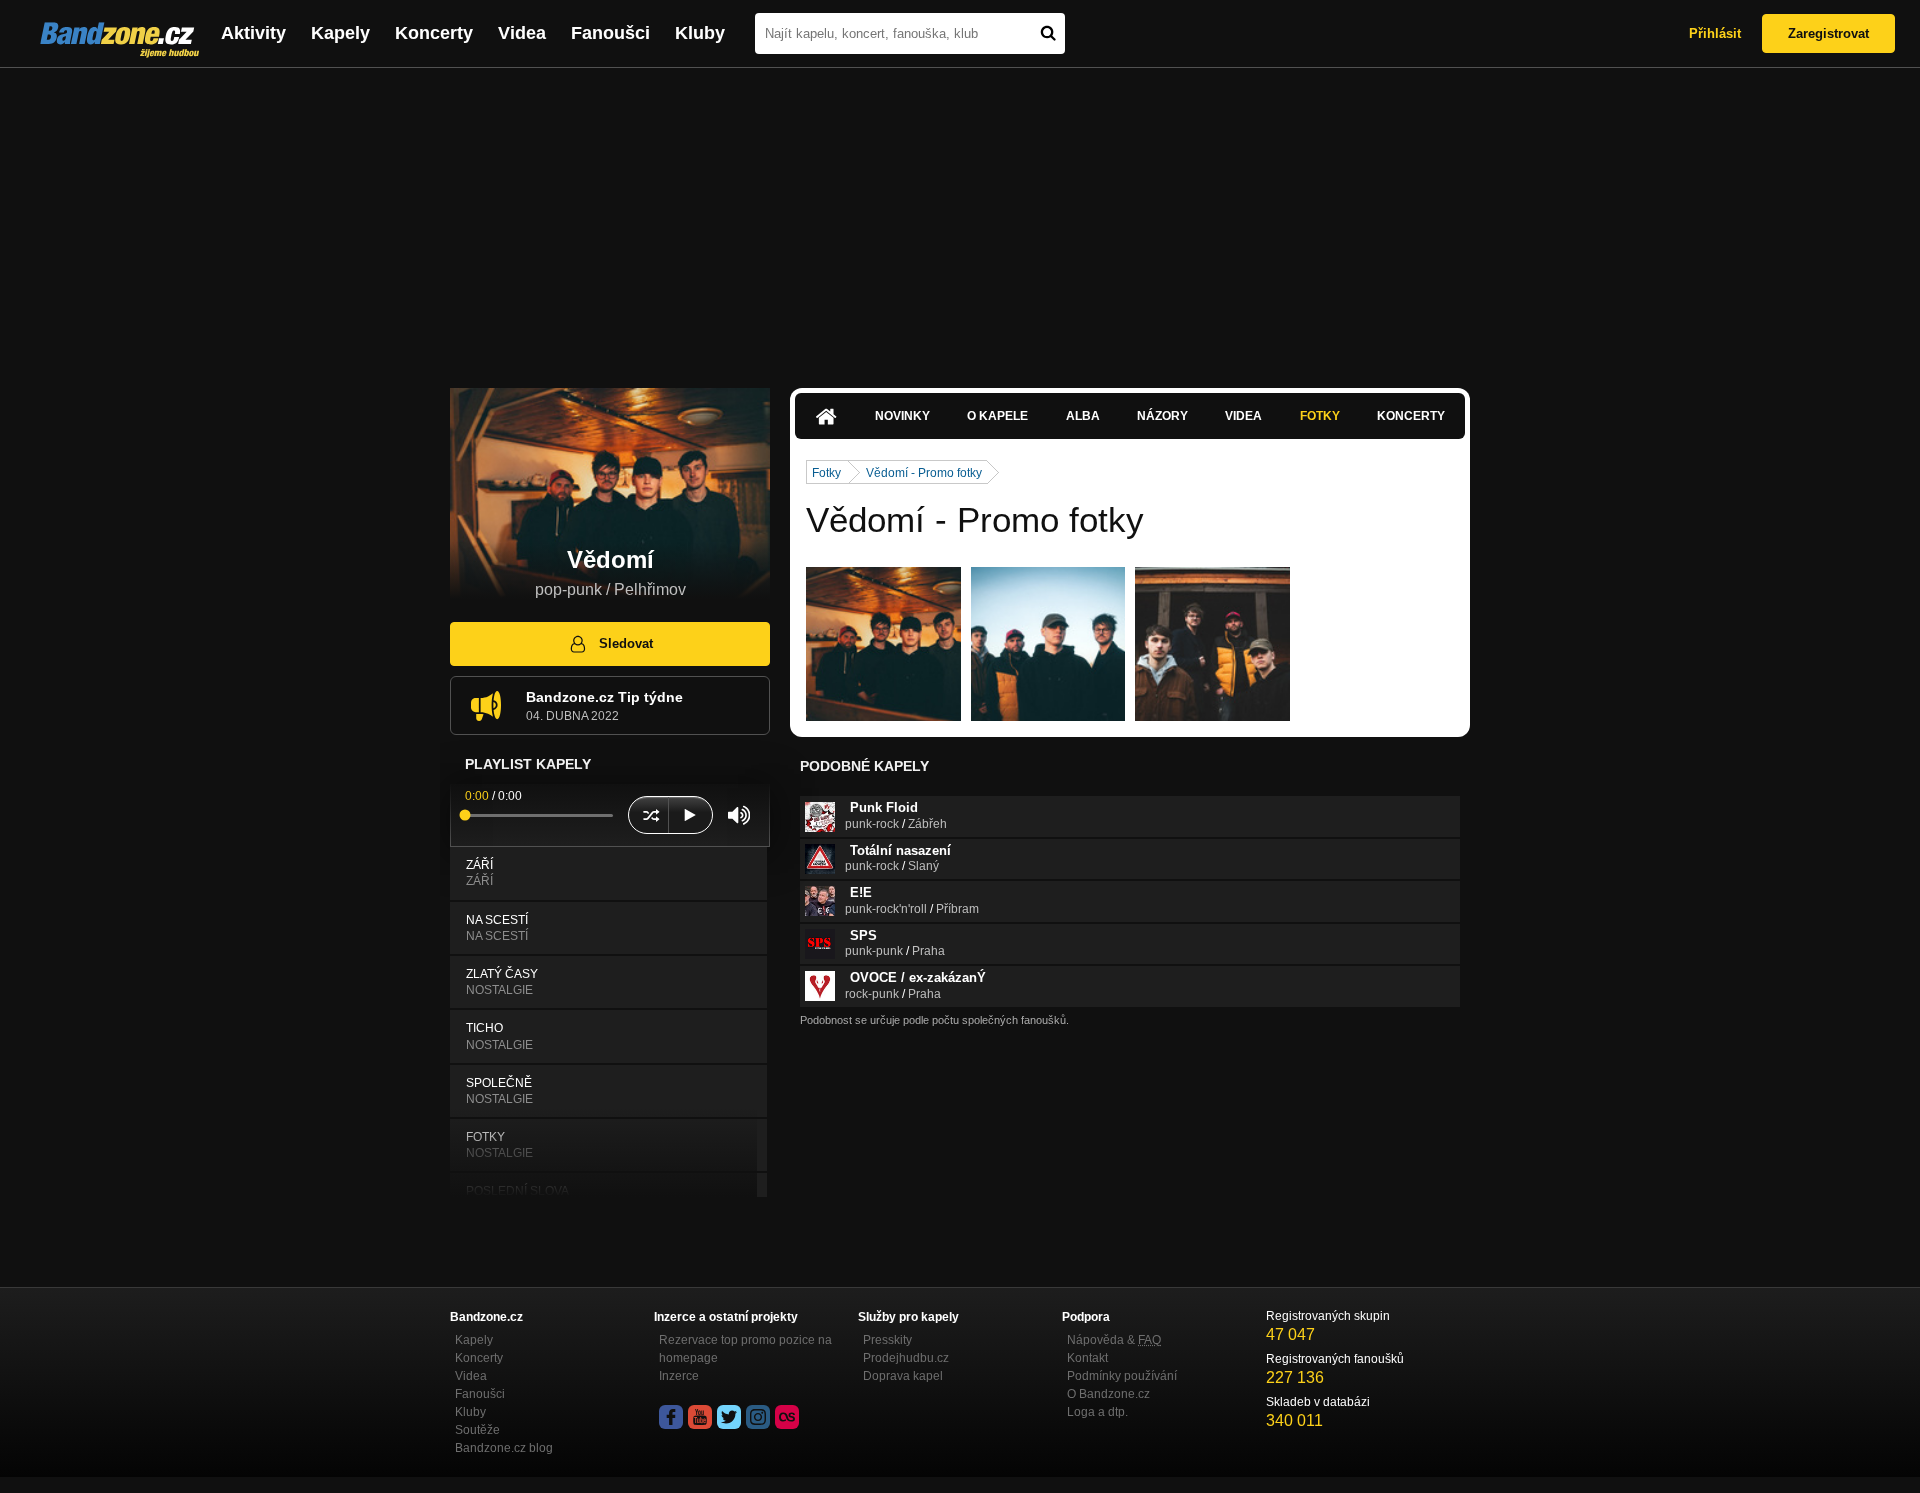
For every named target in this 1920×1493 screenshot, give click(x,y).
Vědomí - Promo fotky (924, 473)
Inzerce (679, 1376)
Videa (522, 33)
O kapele (997, 416)
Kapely (340, 33)
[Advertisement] (960, 218)
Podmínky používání (1122, 1376)
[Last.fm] (787, 1417)
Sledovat (626, 643)
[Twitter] (729, 1417)
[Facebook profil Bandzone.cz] (671, 1417)
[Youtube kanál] (700, 1417)
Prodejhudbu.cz (906, 1358)
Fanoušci (610, 33)
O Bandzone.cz (1108, 1394)
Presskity (887, 1340)
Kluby (700, 33)
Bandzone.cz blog (504, 1448)
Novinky (902, 416)
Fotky (1320, 416)
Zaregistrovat (1828, 33)
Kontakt (1087, 1358)
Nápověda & (1114, 1340)
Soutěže (477, 1430)
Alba (1083, 416)
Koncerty (434, 33)
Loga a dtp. (1097, 1412)
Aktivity (253, 33)
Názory (1162, 416)
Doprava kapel (903, 1376)
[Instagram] (758, 1417)
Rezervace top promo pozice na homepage (745, 1349)
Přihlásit (1715, 33)
